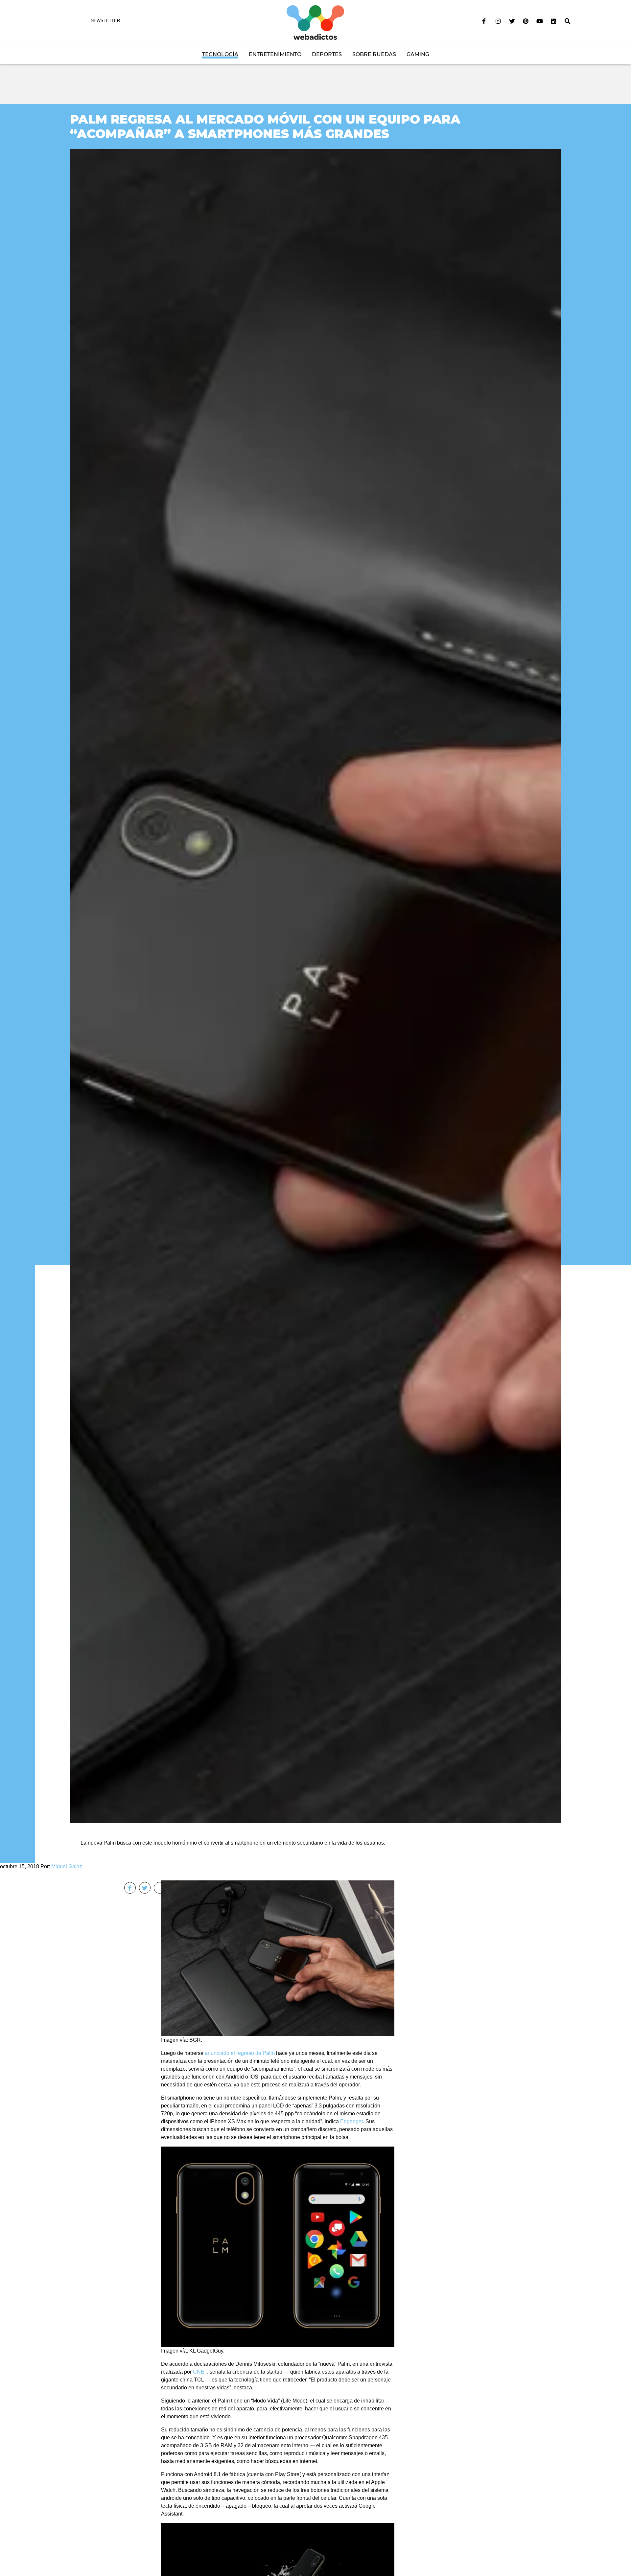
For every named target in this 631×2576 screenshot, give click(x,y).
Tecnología (220, 54)
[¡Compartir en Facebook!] (130, 1888)
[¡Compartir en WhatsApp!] (160, 1888)
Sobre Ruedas (374, 54)
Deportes (327, 54)
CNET (200, 2372)
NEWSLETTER (105, 21)
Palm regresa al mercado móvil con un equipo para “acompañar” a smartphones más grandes (265, 126)
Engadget (351, 2121)
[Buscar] (568, 21)
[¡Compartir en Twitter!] (145, 1888)
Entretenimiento (275, 54)
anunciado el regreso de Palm (240, 2053)
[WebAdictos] (315, 22)
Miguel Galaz (67, 1866)
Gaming (418, 54)
